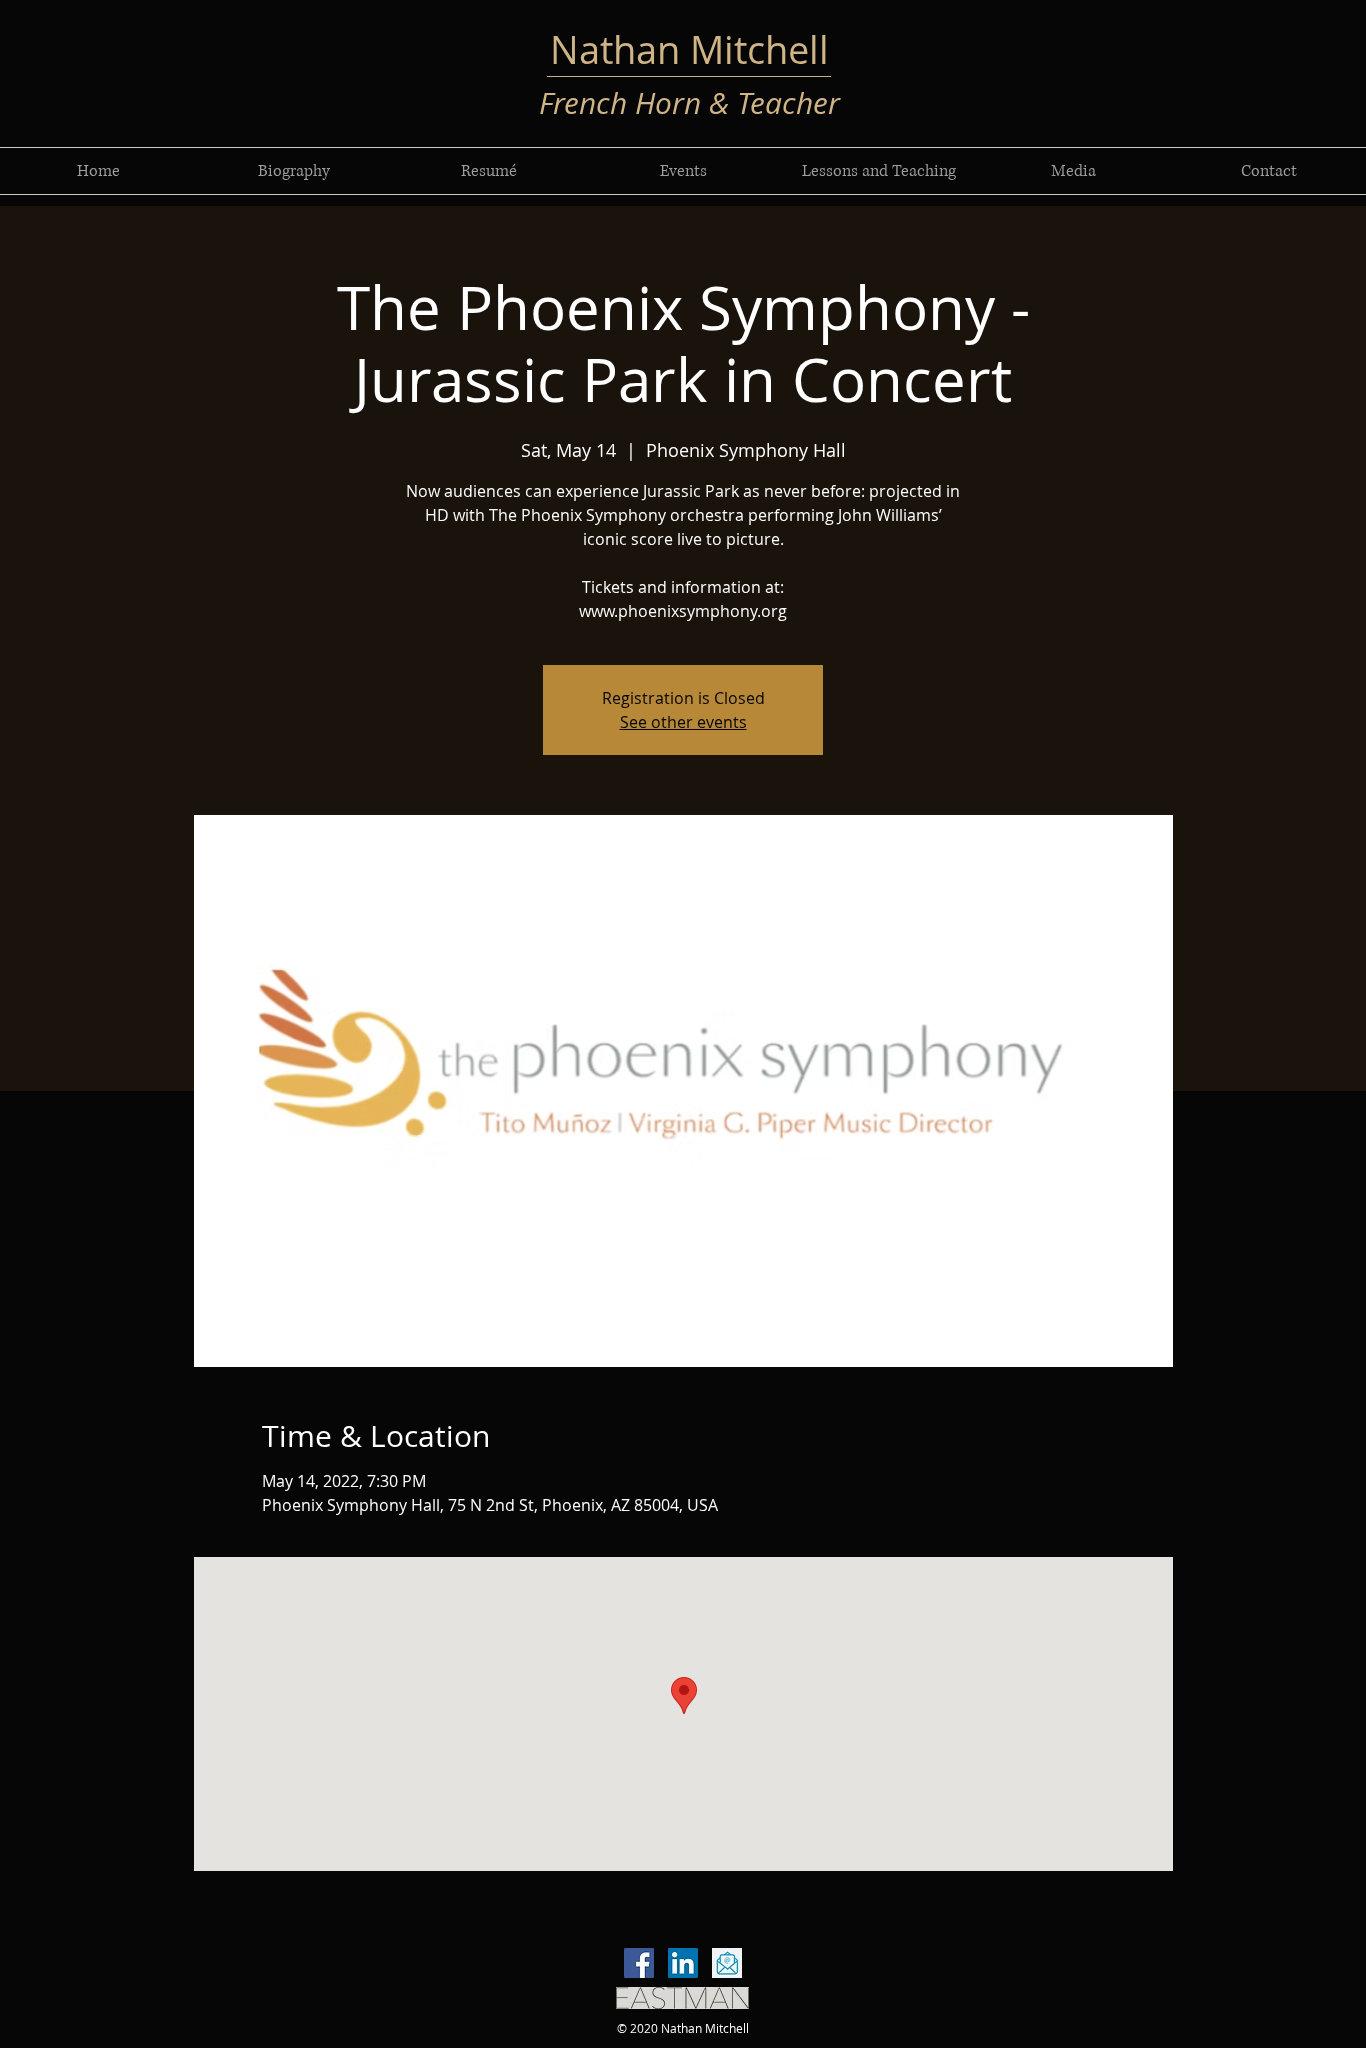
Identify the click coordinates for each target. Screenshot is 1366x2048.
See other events (683, 722)
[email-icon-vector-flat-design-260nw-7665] (727, 1963)
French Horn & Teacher (689, 103)
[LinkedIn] (683, 1963)
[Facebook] (639, 1963)
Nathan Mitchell (689, 49)
